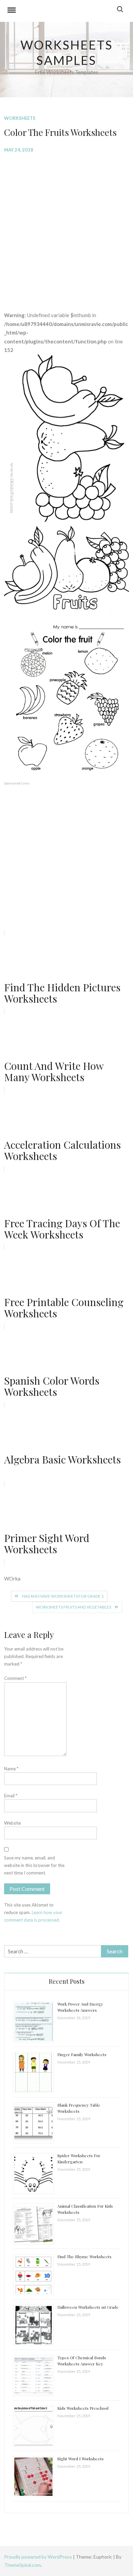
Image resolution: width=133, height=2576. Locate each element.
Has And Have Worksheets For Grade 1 (63, 1596)
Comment (15, 1678)
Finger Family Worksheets (82, 2054)
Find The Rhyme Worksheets (84, 2256)
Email (11, 1796)
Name (11, 1769)
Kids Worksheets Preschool (83, 2408)
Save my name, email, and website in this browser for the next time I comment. (34, 1865)
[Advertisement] (66, 227)
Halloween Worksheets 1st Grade (88, 2307)
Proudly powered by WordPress (39, 2557)
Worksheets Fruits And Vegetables (73, 1607)
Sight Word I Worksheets (80, 2459)
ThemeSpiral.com (23, 2565)
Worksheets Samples (67, 52)
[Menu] (12, 11)
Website (12, 1823)
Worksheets (20, 118)
